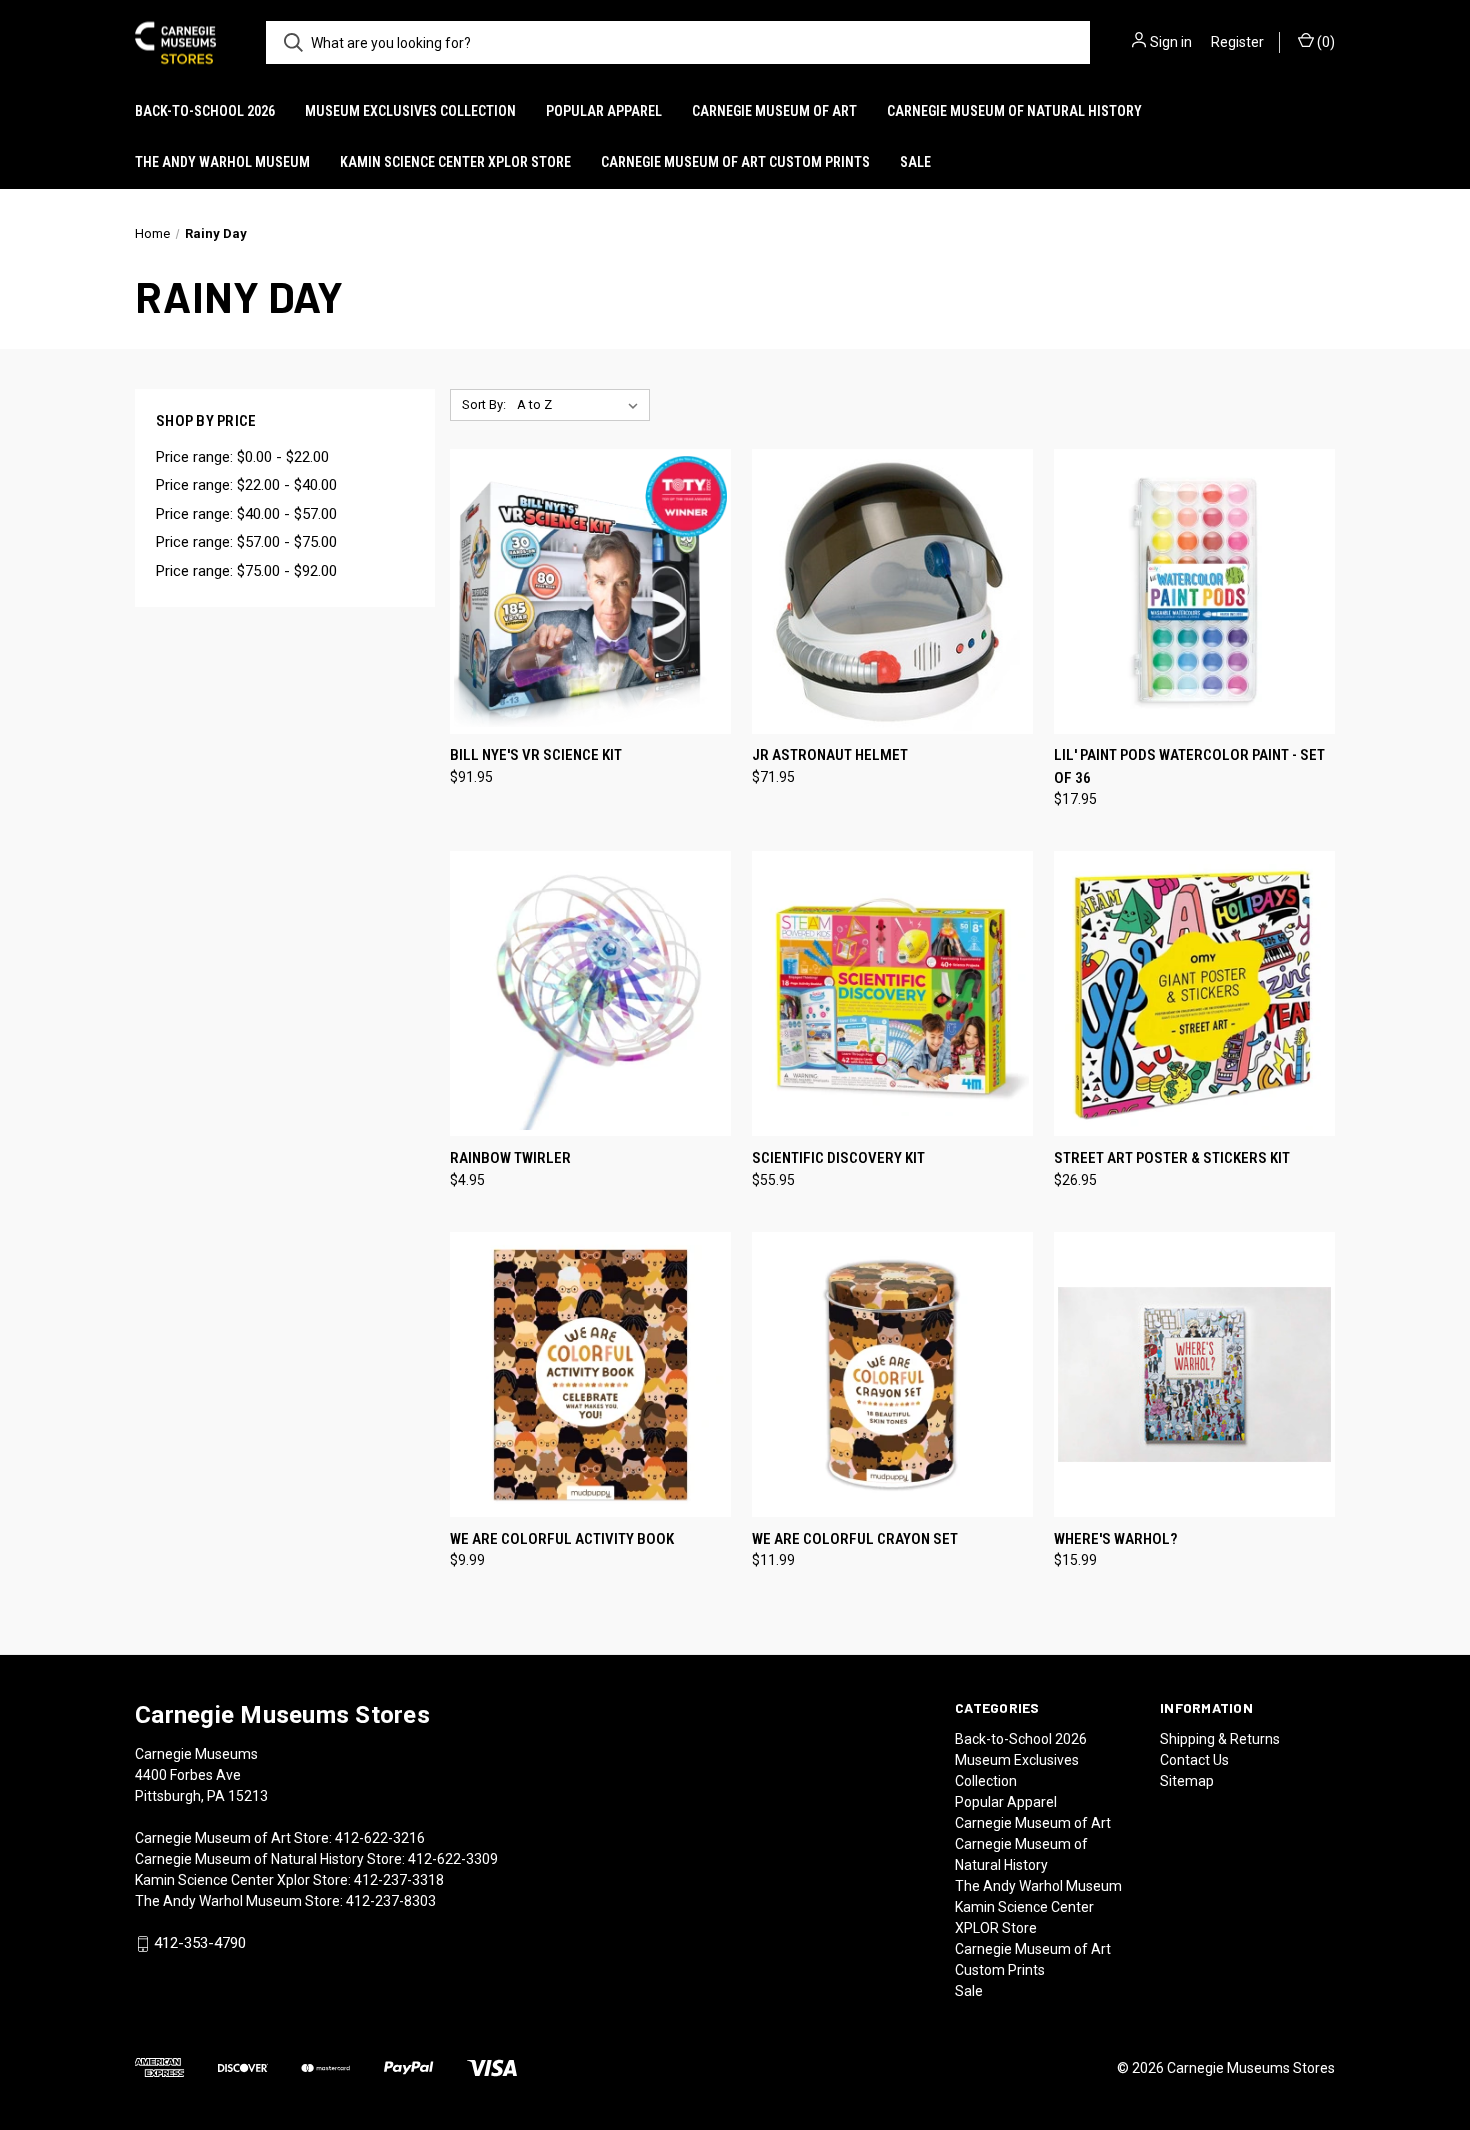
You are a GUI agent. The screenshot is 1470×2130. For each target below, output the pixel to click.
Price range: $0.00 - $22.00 (242, 457)
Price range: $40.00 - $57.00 (246, 514)
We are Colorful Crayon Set (855, 1539)
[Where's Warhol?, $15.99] (1194, 1374)
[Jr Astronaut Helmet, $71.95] (892, 591)
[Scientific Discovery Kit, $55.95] (892, 993)
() (1324, 42)
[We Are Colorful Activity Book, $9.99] (590, 1374)
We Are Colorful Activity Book (562, 1539)
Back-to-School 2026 (205, 111)
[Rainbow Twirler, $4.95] (590, 993)
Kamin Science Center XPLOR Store (455, 162)
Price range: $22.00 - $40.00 (246, 485)
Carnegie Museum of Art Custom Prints (735, 162)
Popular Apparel (604, 111)
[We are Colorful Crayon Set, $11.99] (892, 1374)
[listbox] (581, 405)
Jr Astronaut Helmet (830, 755)
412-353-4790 (200, 1943)
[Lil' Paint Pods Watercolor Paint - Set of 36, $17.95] (1194, 591)
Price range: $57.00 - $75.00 (246, 542)
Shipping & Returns (1220, 1739)
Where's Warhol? (1115, 1539)
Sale (915, 162)
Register (1237, 42)
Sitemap (1187, 1781)
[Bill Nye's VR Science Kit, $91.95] (590, 591)
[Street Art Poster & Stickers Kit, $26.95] (1194, 993)
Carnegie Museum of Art (774, 111)
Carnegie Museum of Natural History (1014, 111)
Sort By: (484, 404)
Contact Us (1194, 1760)
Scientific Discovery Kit (838, 1158)
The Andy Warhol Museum (222, 162)
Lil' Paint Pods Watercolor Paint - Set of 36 (1189, 766)
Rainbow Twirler (510, 1158)
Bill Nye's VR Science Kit (536, 755)
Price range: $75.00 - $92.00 (246, 571)
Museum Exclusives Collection (410, 111)
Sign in (1171, 42)
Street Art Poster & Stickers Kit (1172, 1158)
